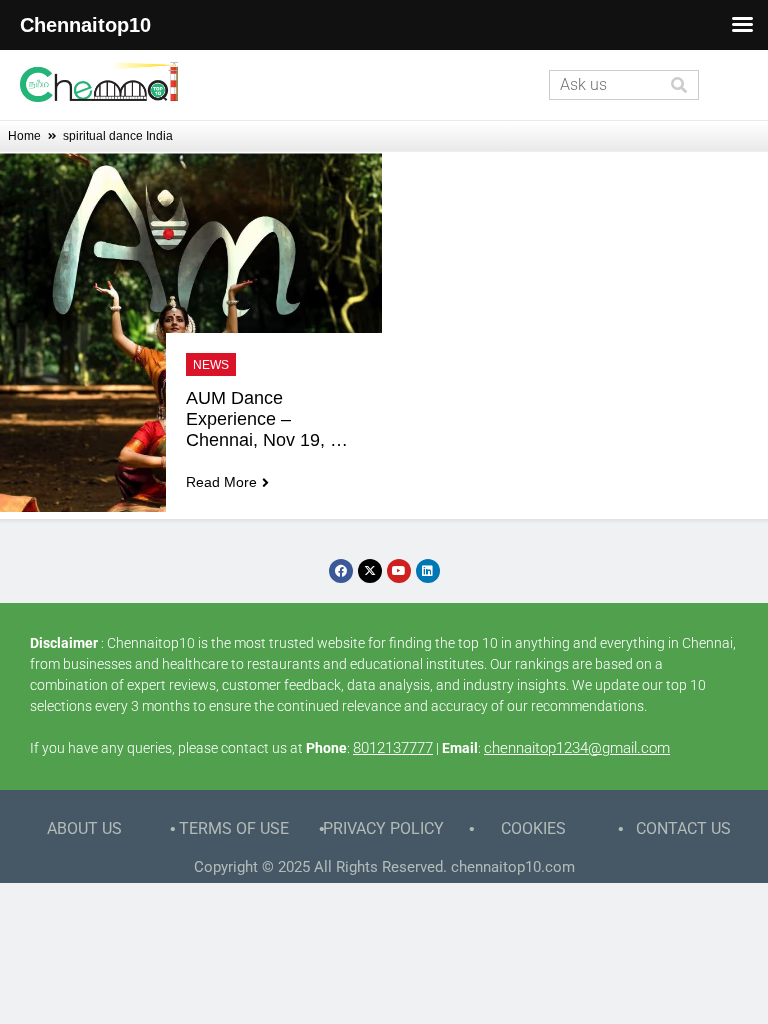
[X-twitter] (370, 571)
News (211, 365)
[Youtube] (399, 571)
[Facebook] (341, 571)
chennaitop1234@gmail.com (577, 748)
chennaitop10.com (513, 867)
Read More (221, 482)
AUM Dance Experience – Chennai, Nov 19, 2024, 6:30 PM (258, 419)
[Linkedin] (428, 571)
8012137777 (393, 748)
